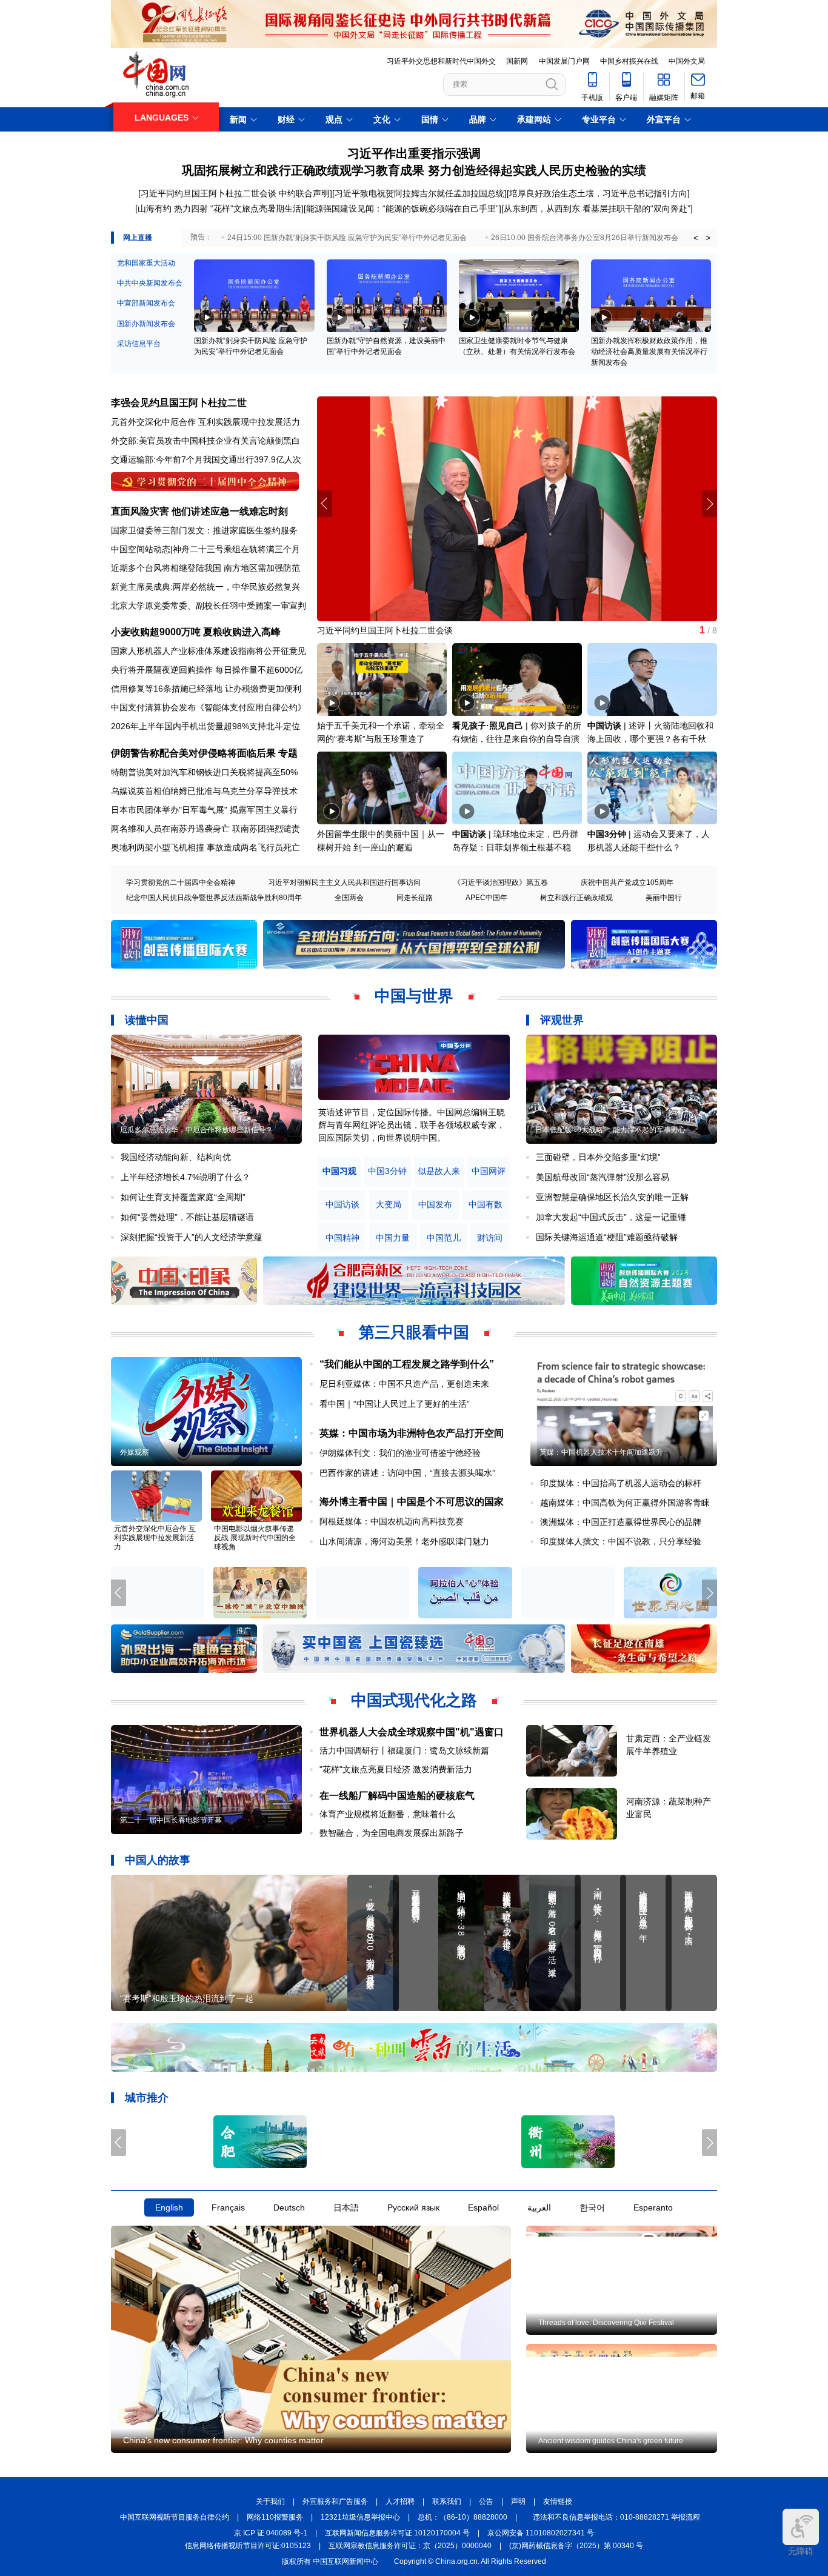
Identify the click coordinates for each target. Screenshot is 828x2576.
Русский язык (413, 2208)
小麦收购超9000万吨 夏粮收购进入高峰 (196, 632)
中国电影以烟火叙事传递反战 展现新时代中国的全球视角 (255, 1538)
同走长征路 (415, 898)
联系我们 (447, 2502)
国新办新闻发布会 (146, 324)
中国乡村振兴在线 (629, 61)
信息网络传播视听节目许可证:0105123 (248, 2546)
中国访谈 (604, 726)
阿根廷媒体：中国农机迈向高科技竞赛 (392, 1521)
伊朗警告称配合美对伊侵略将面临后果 (193, 753)
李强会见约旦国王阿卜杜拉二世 (179, 403)
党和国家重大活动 (146, 263)
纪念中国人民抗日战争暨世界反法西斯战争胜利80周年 (214, 898)
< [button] (696, 238)
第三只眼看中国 (414, 1332)
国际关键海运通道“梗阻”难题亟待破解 (607, 1237)
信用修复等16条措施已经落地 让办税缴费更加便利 (206, 689)
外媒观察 (135, 1452)
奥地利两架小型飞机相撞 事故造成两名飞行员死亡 (205, 847)
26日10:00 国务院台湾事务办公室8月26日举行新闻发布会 (585, 238)
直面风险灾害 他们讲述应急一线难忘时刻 (199, 511)
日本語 (346, 2208)
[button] (709, 504)
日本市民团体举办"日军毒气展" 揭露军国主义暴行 (204, 810)
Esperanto (653, 2208)
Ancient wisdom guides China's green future (611, 2441)
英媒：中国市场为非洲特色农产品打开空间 (412, 1433)
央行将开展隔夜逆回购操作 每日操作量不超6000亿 (207, 670)
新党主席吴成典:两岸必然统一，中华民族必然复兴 (205, 587)
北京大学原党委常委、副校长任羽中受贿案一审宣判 (209, 606)
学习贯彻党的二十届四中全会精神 (181, 883)
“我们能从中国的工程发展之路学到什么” (407, 1364)
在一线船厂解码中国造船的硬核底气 (397, 1796)
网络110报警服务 (275, 2518)
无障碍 (801, 2551)
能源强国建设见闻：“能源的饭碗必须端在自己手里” (402, 209)
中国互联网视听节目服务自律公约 (175, 2518)
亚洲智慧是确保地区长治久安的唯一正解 (612, 1197)
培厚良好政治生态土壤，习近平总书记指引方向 (598, 193)
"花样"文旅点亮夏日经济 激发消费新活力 (396, 1769)
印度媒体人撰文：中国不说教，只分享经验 (621, 1541)
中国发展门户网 (564, 61)
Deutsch (289, 2208)
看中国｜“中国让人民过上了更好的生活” (395, 1404)
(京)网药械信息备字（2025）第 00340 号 (576, 2546)
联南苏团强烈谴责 (266, 829)
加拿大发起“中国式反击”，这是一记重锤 (611, 1217)
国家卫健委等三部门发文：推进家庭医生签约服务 (204, 530)
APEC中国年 (486, 898)
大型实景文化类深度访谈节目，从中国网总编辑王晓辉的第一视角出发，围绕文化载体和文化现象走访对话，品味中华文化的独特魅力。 (412, 1125)
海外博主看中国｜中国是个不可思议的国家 (412, 1502)
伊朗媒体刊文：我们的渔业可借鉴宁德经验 (400, 1453)
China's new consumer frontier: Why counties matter (223, 2440)
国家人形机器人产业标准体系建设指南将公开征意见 (209, 651)
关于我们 (270, 2502)
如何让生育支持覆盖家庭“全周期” (183, 1197)
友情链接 (558, 2502)
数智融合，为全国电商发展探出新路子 (392, 1833)
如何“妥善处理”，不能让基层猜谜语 (187, 1217)
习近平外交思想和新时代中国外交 (441, 61)
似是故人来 (439, 1171)
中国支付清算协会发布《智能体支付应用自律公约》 (209, 707)
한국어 (592, 2208)
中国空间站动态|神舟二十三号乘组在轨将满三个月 (205, 549)
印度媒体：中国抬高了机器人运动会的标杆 (621, 1483)
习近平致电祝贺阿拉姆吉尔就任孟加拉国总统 (419, 193)
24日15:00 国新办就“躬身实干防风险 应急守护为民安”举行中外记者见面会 (347, 238)
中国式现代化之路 (414, 1700)
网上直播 (138, 238)
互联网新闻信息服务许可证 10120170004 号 (397, 2534)
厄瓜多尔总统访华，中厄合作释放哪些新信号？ (196, 1130)
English (169, 2208)
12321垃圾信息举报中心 (360, 2518)
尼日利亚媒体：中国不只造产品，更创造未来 (404, 1384)
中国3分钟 (607, 834)
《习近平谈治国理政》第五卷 (501, 883)
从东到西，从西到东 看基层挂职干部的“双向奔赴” (597, 209)
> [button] (708, 238)
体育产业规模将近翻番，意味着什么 (387, 1814)
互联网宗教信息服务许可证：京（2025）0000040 (410, 2546)
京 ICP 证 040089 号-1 (271, 2534)
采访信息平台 (139, 344)
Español (483, 2208)
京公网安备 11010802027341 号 (541, 2534)
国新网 (517, 61)
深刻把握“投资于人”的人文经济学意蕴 (192, 1237)
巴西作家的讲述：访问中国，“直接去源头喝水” (407, 1473)
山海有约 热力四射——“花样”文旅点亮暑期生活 (406, 630)
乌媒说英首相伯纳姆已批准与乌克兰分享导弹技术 (204, 791)
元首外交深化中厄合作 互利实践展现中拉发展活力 (205, 422)
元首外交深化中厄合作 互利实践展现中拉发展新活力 (155, 1538)
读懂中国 (147, 1020)
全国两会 (349, 898)
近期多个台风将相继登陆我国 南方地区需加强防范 (205, 568)
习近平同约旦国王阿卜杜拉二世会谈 (209, 193)
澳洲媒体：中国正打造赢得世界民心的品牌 (621, 1522)
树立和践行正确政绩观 (576, 898)
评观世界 (562, 1020)
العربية (539, 2208)
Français (228, 2208)
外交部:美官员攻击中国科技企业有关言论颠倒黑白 (205, 441)
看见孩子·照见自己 (488, 726)
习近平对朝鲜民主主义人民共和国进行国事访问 (344, 883)
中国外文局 (687, 61)
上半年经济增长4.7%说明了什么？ (185, 1177)
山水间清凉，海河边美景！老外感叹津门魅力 (404, 1541)
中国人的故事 (158, 1860)
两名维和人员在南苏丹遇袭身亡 (170, 829)
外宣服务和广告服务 (335, 2502)
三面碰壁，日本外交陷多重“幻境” (598, 1157)
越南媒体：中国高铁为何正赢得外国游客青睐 (625, 1503)
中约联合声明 (304, 193)
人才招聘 (400, 2502)
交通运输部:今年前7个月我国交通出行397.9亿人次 (206, 459)
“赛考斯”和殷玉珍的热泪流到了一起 (187, 1998)
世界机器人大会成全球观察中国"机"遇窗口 (412, 1732)
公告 (486, 2502)
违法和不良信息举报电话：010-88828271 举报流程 (616, 2518)
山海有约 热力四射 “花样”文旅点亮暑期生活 (219, 209)
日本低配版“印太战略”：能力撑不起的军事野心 (610, 1130)
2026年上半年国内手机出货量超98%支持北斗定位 (205, 726)
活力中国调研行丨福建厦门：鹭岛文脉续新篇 (404, 1750)
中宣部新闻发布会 (146, 303)
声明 (518, 2502)
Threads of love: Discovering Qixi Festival (606, 2323)
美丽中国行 (664, 898)
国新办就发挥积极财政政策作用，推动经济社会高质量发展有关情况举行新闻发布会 (649, 352)
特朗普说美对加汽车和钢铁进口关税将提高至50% (204, 772)
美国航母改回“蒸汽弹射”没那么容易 (603, 1177)
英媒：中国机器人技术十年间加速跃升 (601, 1452)
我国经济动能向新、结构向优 (176, 1157)
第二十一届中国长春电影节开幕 (171, 1820)
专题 (288, 753)
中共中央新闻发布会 (150, 283)
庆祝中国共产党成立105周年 (627, 883)
